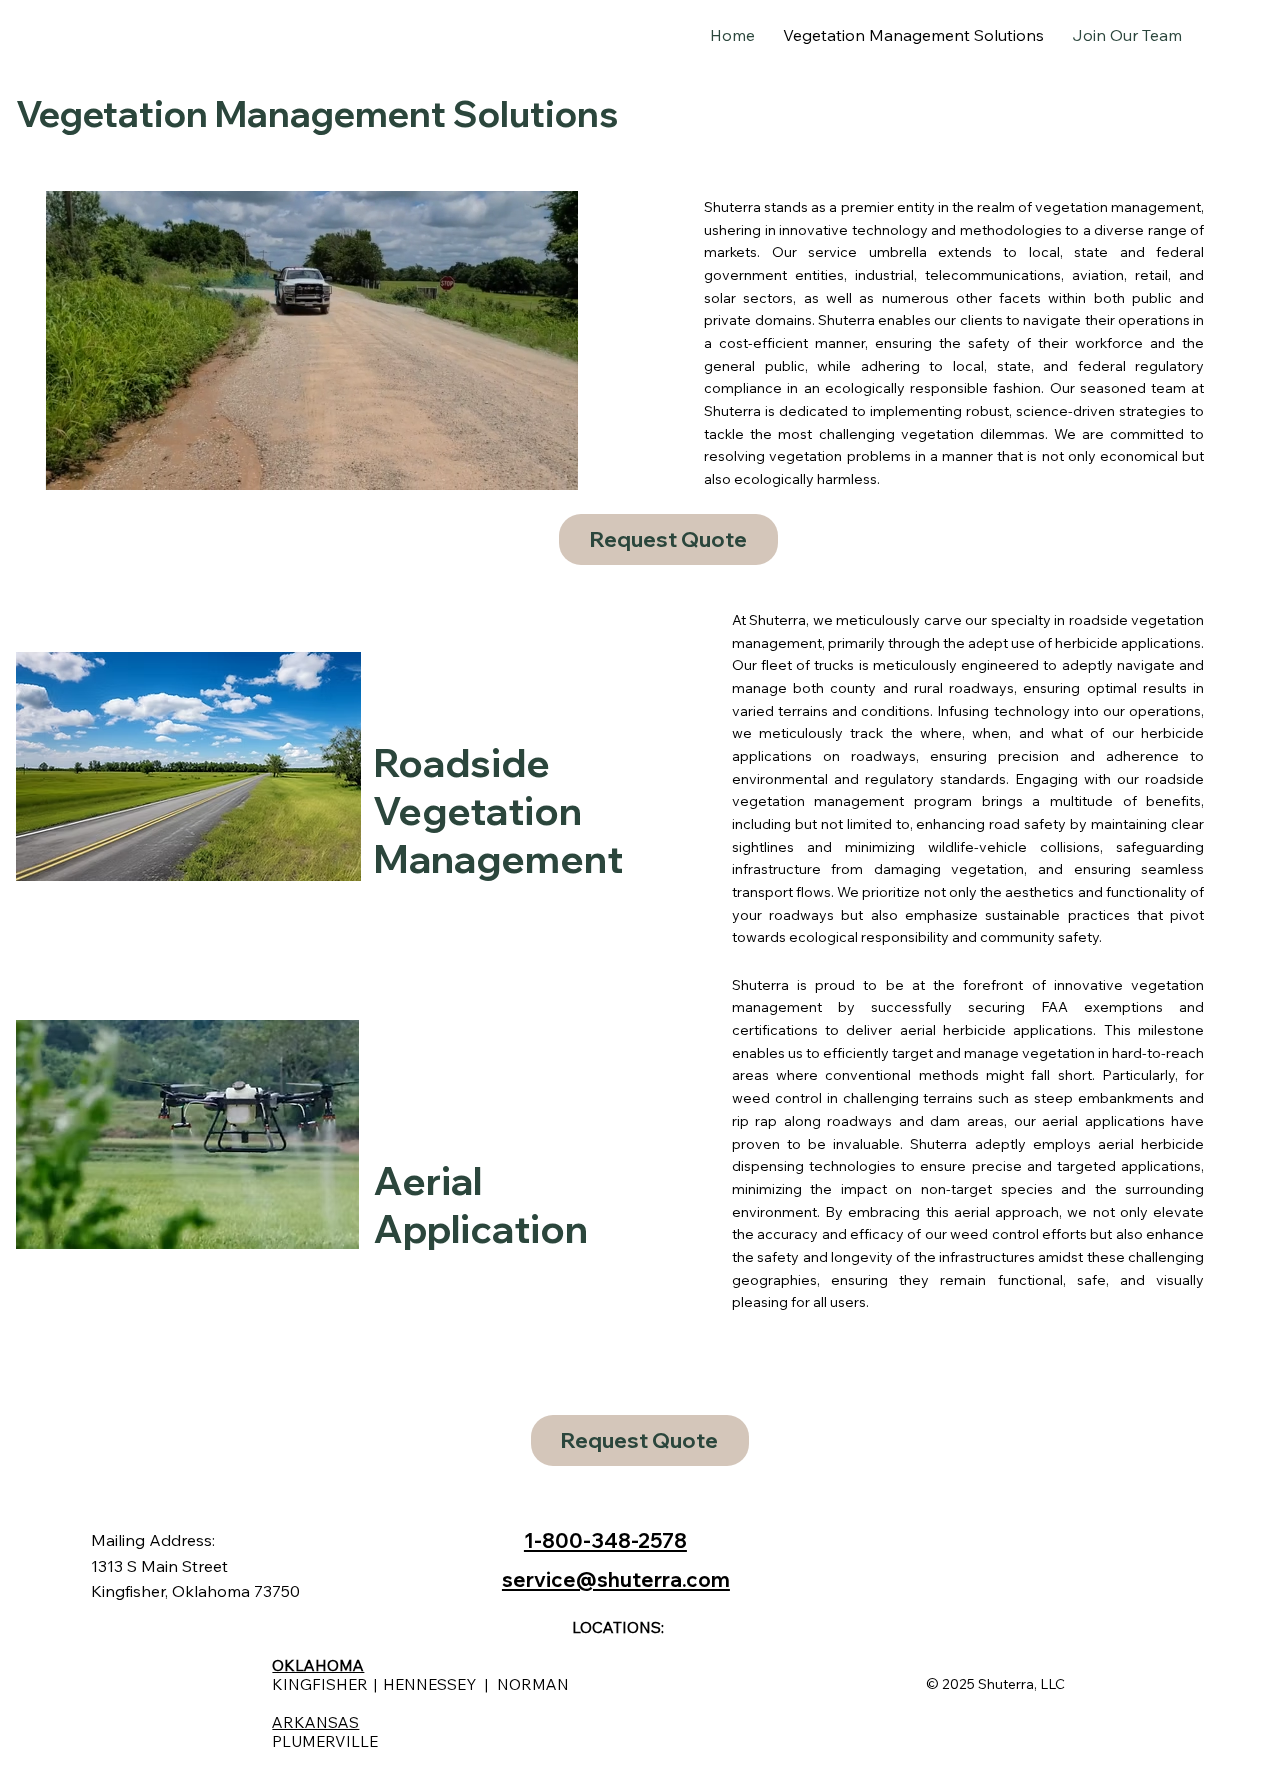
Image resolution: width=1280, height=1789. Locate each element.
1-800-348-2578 (605, 1540)
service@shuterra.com (616, 1579)
